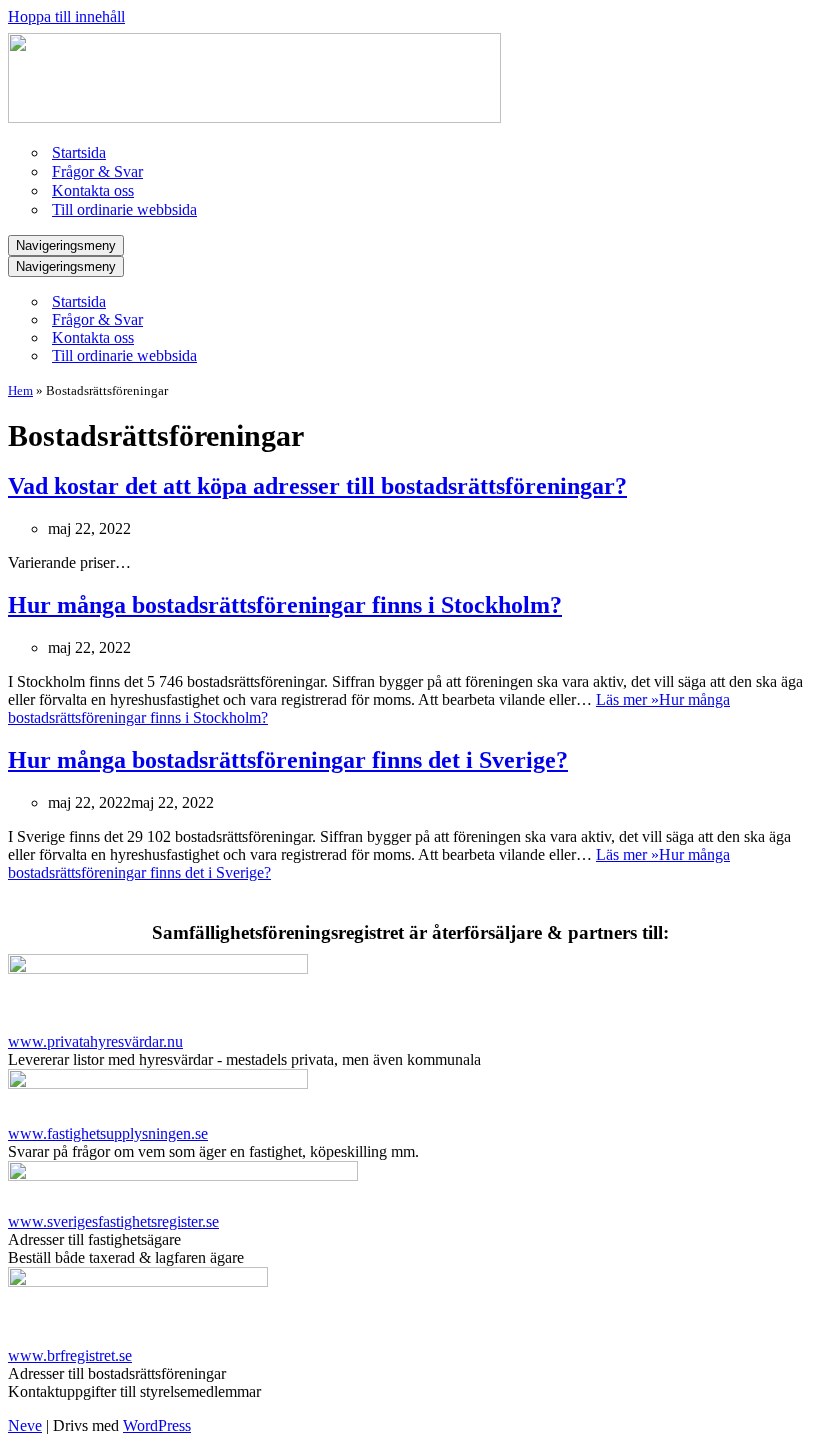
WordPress (157, 1425)
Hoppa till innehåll (66, 16)
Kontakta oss (93, 190)
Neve (25, 1425)
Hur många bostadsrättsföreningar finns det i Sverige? (288, 760)
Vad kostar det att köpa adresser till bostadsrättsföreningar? (317, 486)
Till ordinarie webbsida (124, 209)
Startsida (79, 152)
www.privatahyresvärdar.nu (95, 1041)
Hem (20, 390)
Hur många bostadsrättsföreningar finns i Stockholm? (285, 605)
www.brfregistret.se (70, 1355)
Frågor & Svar (97, 171)
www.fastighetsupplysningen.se (108, 1133)
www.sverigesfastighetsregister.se (113, 1221)
